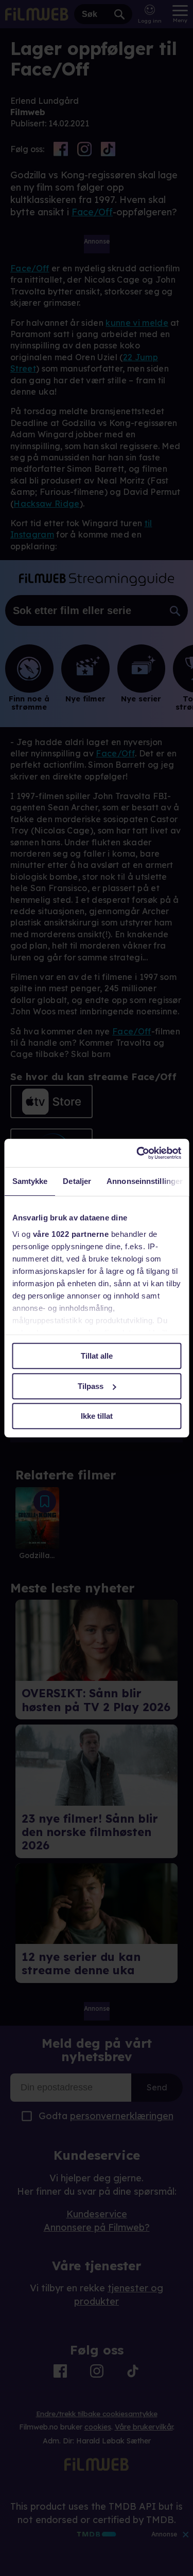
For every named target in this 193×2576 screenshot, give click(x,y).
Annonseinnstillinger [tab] (145, 1181)
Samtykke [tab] (30, 1181)
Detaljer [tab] (77, 1181)
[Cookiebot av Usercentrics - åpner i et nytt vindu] (137, 1153)
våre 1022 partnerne (71, 1234)
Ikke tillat (97, 1416)
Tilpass (91, 1386)
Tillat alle (97, 1356)
